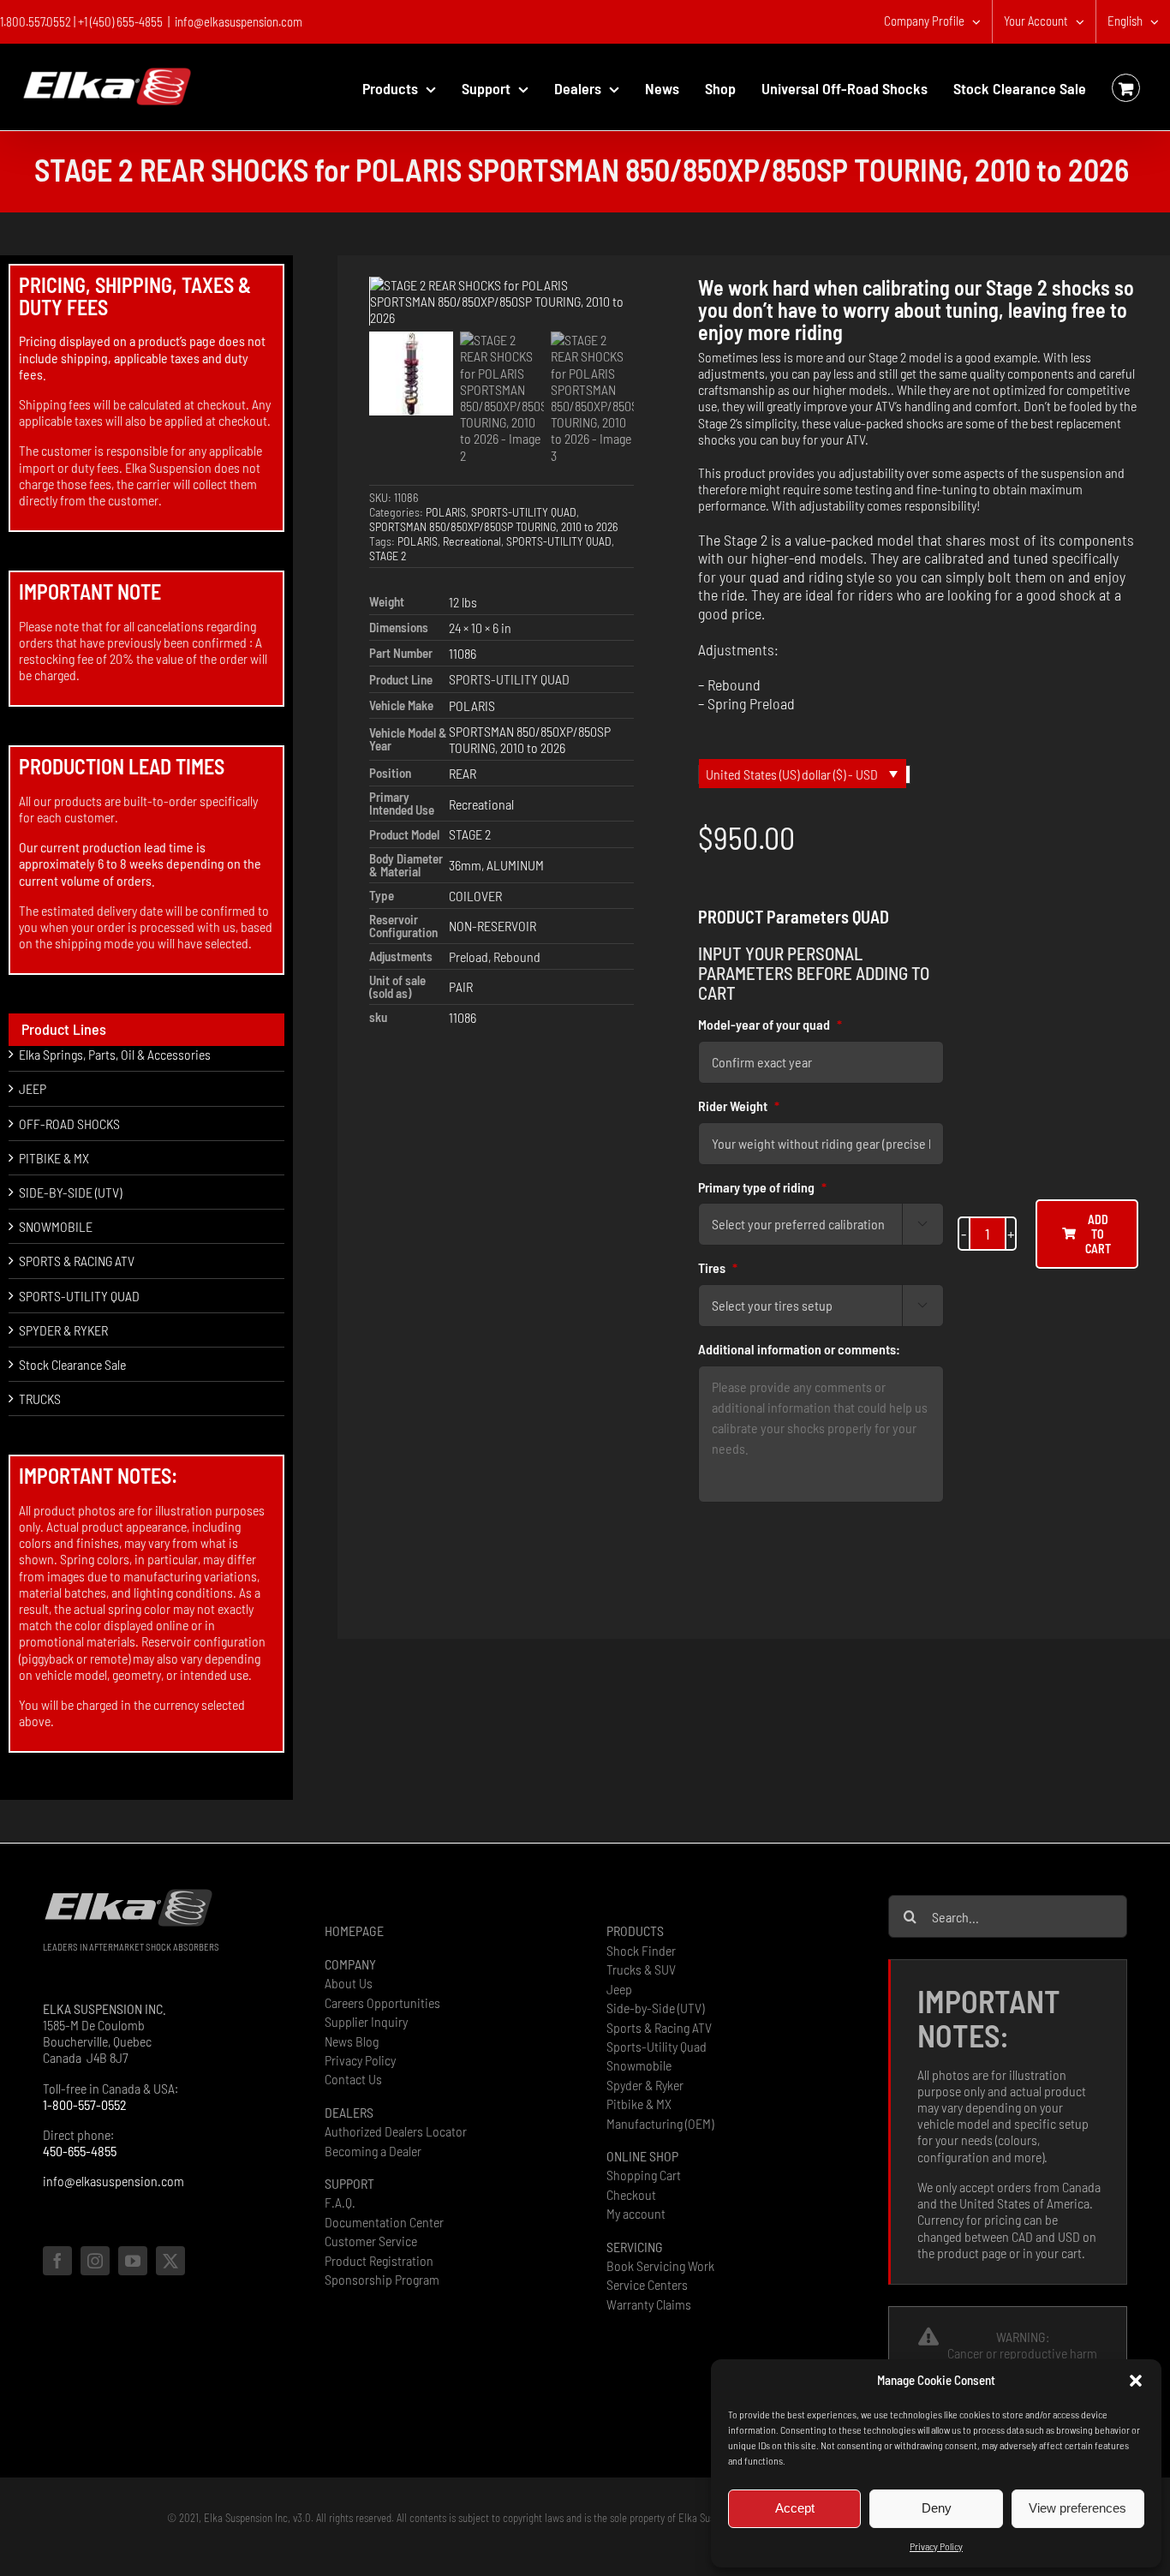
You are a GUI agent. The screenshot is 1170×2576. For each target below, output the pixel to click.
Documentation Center (384, 2222)
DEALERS (349, 2112)
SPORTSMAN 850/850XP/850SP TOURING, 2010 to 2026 (493, 526)
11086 (463, 653)
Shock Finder (641, 1950)
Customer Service (371, 2241)
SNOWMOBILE (56, 1226)
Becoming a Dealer (373, 2151)
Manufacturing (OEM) (660, 2123)
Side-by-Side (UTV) (655, 2008)
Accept (795, 2508)
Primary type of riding (762, 1187)
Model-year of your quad (770, 1024)
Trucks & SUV (641, 1969)
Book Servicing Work (660, 2265)
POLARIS (446, 512)
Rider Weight (739, 1106)
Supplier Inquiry (366, 2021)
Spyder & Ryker (645, 2085)
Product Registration (379, 2260)
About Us (349, 1983)
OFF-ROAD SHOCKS (69, 1124)
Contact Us (353, 2079)
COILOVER (475, 896)
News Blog (352, 2041)
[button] (1136, 2381)
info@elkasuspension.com (239, 21)
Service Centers (647, 2284)
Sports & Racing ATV (659, 2027)
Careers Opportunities (382, 2002)
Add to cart (1098, 1234)
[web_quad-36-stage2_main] (502, 302)
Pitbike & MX (639, 2104)
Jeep (619, 1989)
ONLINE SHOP (642, 2156)
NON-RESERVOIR (492, 926)
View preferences (1077, 2508)
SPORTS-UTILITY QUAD (524, 512)
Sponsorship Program (382, 2279)
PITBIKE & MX (54, 1158)
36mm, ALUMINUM (496, 865)
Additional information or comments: (799, 1349)
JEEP (33, 1088)
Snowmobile (639, 2065)
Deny (937, 2508)
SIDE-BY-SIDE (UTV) (70, 1192)
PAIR (461, 986)
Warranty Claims (649, 2304)
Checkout (631, 2194)
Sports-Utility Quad (657, 2046)
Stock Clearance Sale (72, 1364)
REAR (463, 773)
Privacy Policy (936, 2546)
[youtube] (133, 2261)
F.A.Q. (340, 2202)
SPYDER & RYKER (63, 1330)
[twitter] (170, 2261)
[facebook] (57, 2261)
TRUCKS (40, 1399)
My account (636, 2213)
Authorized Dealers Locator (396, 2131)
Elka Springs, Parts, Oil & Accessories (115, 1054)
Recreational (472, 541)
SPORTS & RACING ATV (77, 1261)
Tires (718, 1267)
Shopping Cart (644, 2175)
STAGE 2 (388, 556)
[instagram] (95, 2261)
